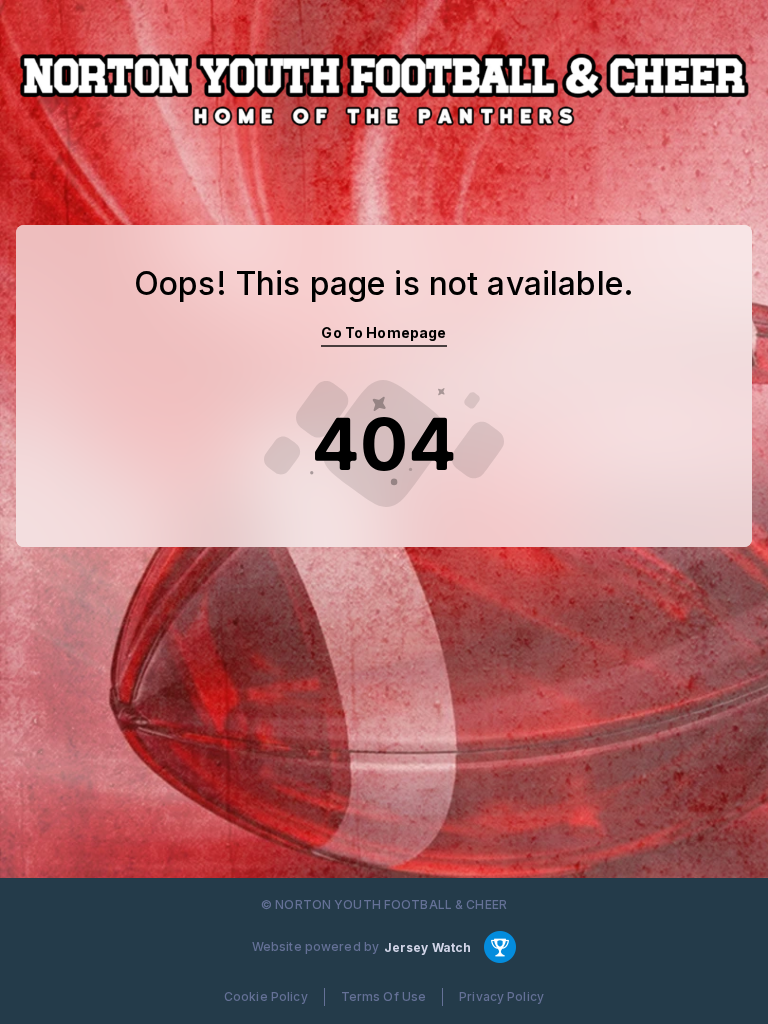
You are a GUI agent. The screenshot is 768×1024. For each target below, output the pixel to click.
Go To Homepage (383, 332)
